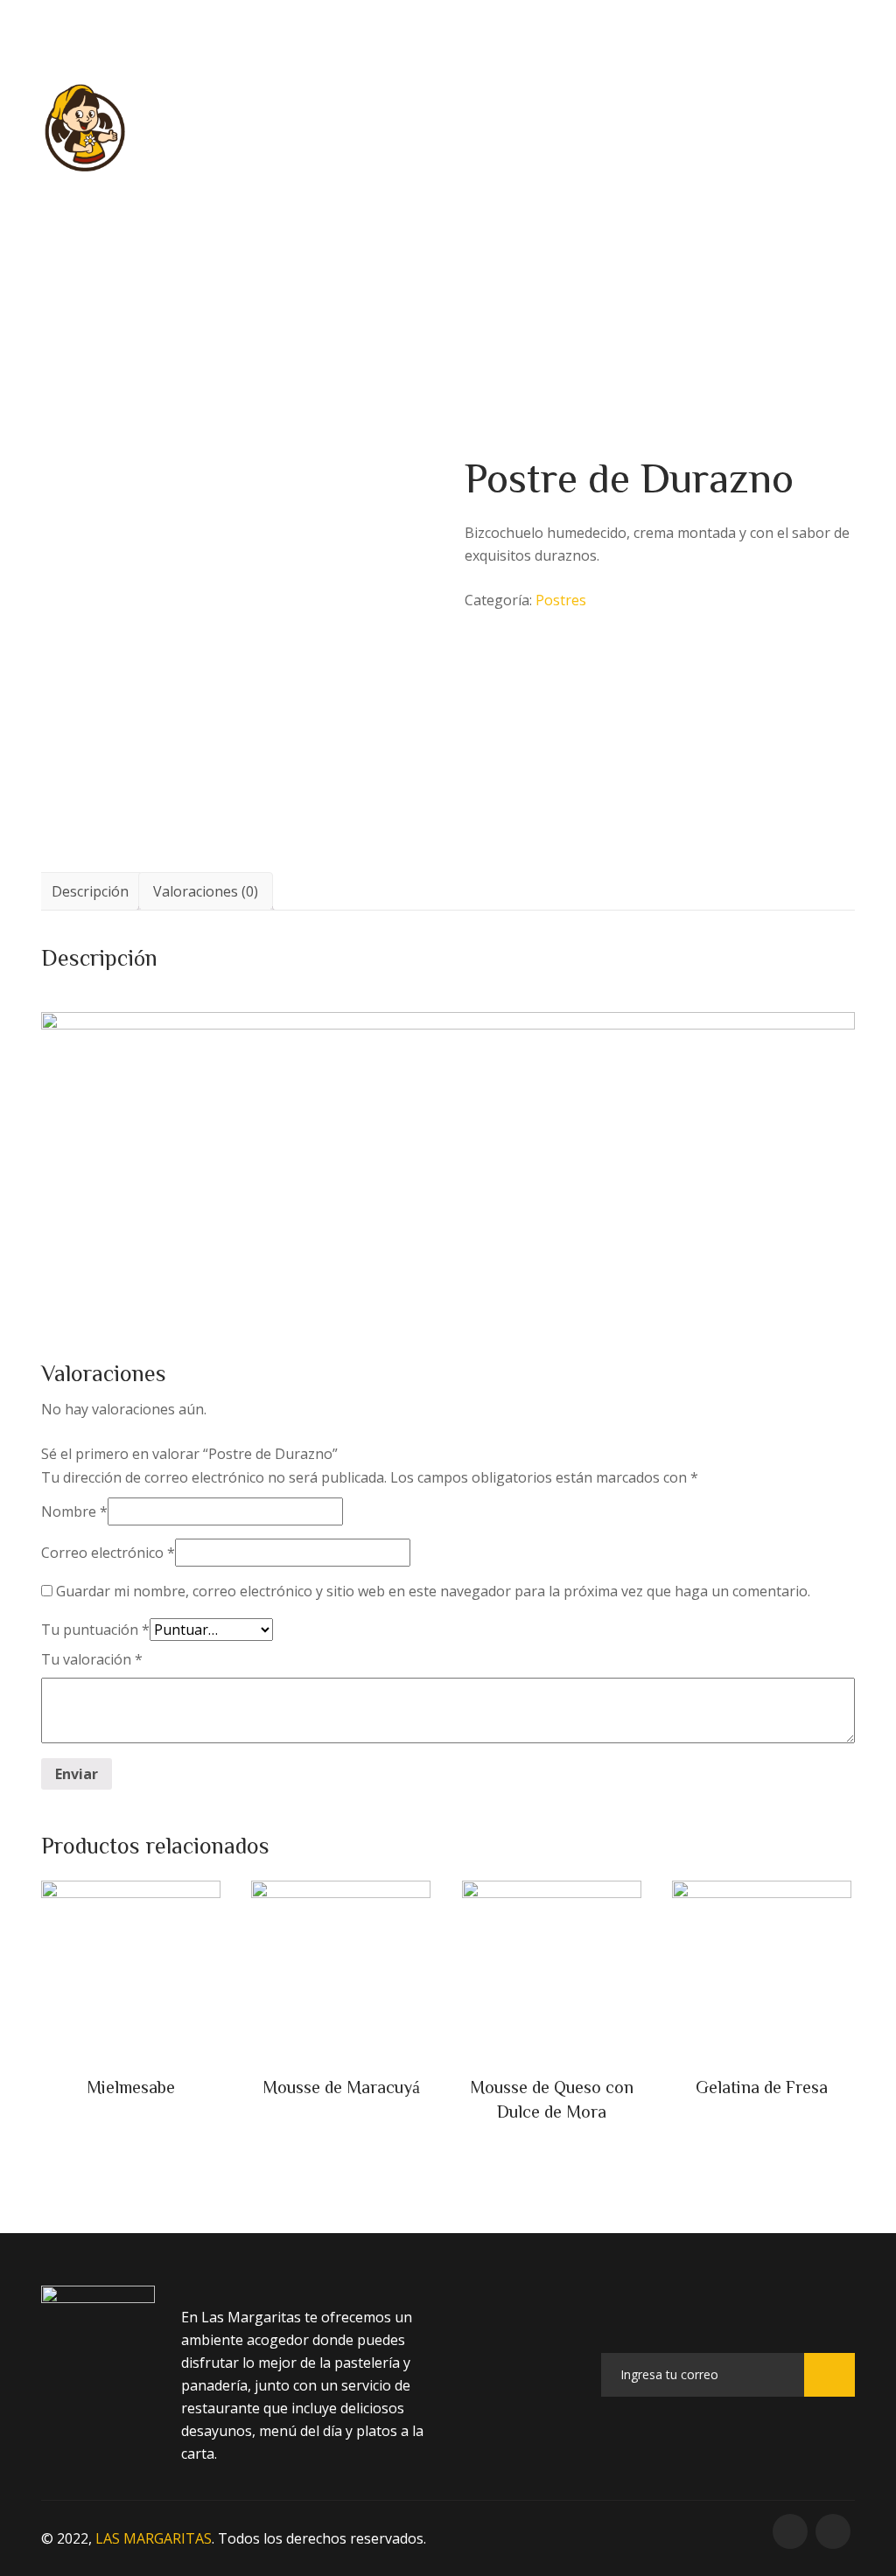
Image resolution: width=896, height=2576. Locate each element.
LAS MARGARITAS (154, 2538)
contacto (786, 127)
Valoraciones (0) (206, 891)
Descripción (90, 891)
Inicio (232, 127)
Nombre (74, 1511)
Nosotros (564, 127)
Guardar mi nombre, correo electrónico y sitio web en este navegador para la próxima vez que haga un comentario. (433, 1591)
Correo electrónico (108, 1553)
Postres (408, 228)
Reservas (440, 127)
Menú (329, 127)
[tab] (90, 891)
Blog (675, 127)
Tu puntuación (95, 1630)
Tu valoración (92, 1659)
